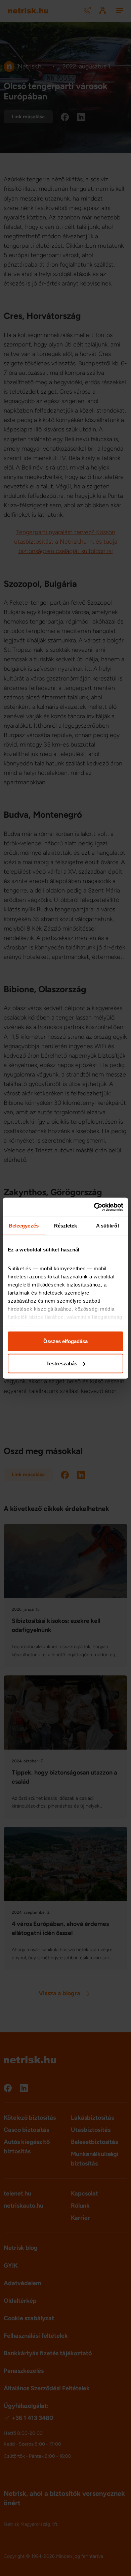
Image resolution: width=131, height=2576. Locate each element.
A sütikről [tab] (107, 1226)
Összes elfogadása (65, 1341)
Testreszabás (62, 1363)
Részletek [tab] (66, 1226)
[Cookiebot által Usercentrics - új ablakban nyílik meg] (94, 1207)
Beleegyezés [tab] (24, 1226)
